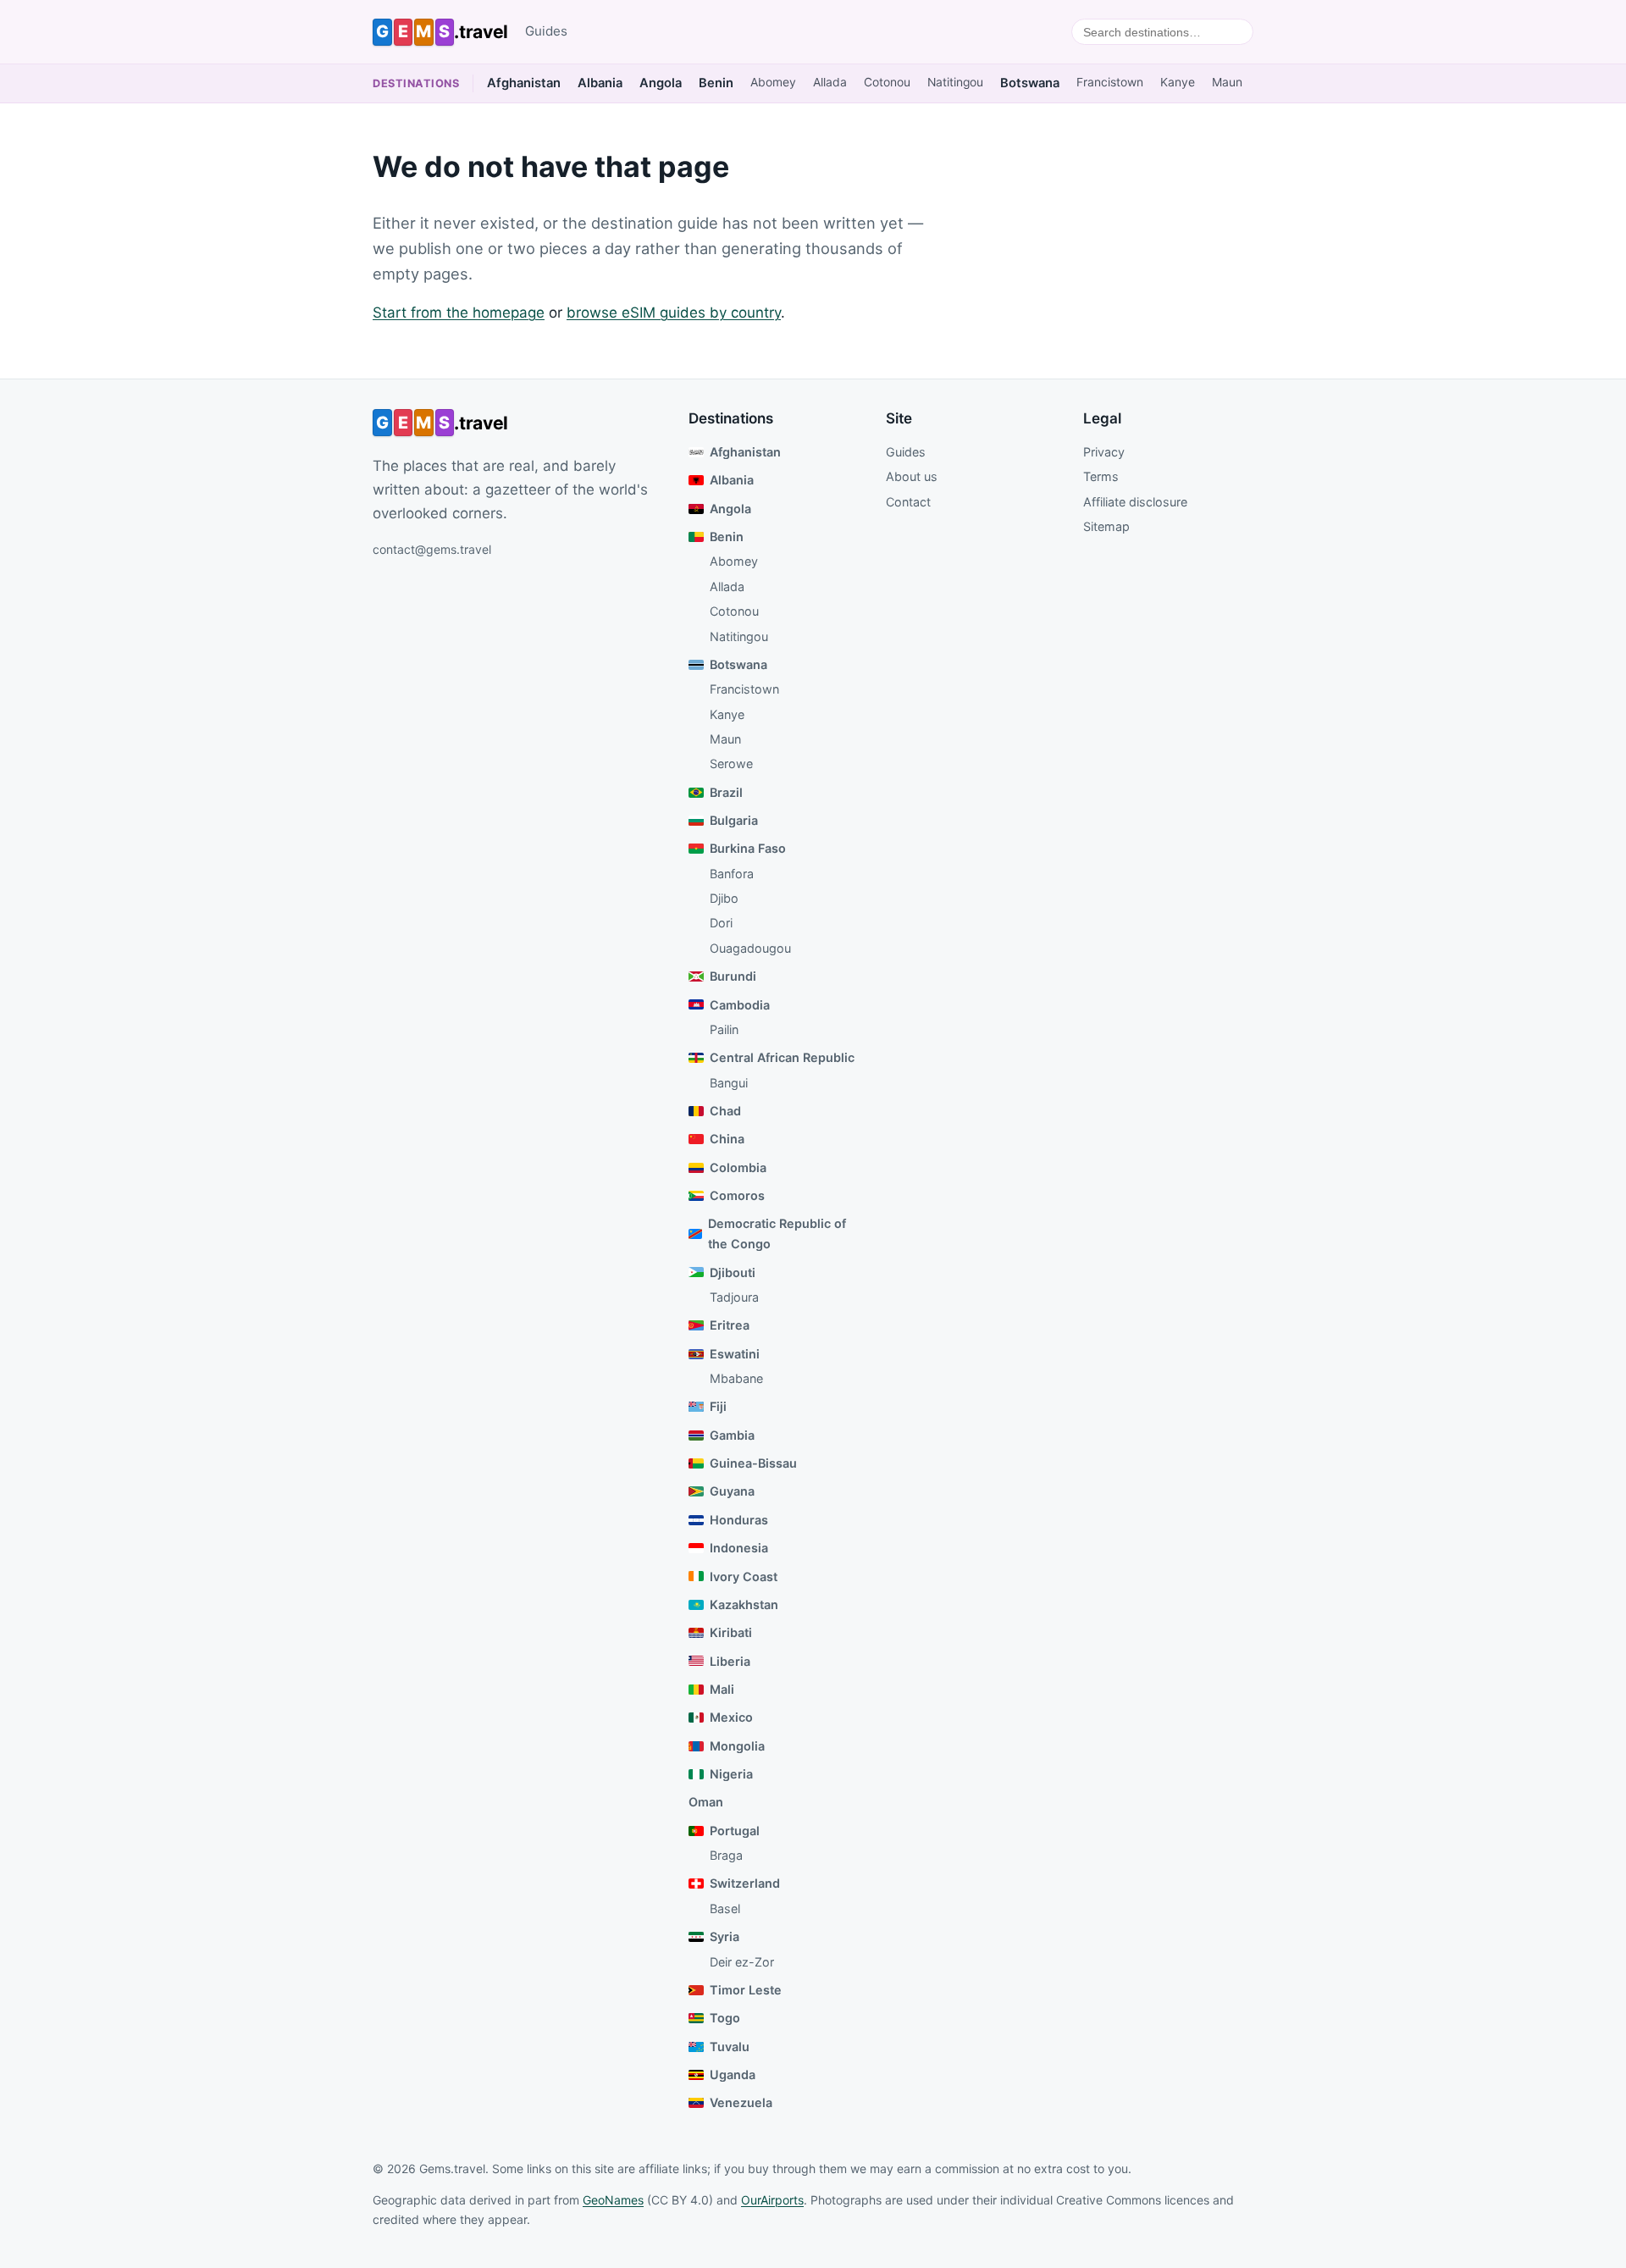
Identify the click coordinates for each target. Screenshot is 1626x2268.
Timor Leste (746, 1990)
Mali (722, 1689)
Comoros (737, 1195)
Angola (661, 83)
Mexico (731, 1717)
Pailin (724, 1029)
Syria (725, 1936)
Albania (600, 83)
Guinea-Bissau (753, 1463)
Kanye (1178, 82)
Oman (706, 1802)
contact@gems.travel (432, 549)
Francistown (1110, 82)
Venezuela (741, 2102)
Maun (1227, 82)
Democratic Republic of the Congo (777, 1234)
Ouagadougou (750, 948)
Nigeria (731, 1774)
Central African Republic (782, 1057)
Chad (725, 1111)
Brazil (726, 792)
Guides (546, 31)
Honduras (739, 1520)
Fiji (718, 1406)
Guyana (732, 1491)
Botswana (1030, 83)
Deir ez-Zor (742, 1962)
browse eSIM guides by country (674, 313)
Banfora (732, 874)
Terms (1101, 476)
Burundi (733, 976)
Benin (716, 83)
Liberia (730, 1661)
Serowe (731, 763)
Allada (830, 82)
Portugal (735, 1831)
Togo (725, 2018)
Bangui (729, 1083)
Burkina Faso (748, 848)
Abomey (773, 82)
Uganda (733, 2074)
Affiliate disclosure (1135, 502)
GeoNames (613, 2200)
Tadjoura (734, 1297)
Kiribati (731, 1632)
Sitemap (1106, 526)
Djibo (724, 898)
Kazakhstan (744, 1604)
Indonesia (739, 1548)
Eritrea (730, 1325)
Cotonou (887, 82)
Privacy (1104, 452)
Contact (908, 502)
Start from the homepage (459, 313)
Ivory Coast (744, 1577)
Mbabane (736, 1378)
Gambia (732, 1435)
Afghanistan (524, 83)
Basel (725, 1908)
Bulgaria (734, 820)
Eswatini (735, 1354)
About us (912, 476)
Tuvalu (730, 2047)
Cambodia (740, 1005)
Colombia (738, 1167)
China (727, 1139)
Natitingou (955, 82)
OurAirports (772, 2200)
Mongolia (737, 1746)
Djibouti (733, 1272)
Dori (721, 923)
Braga (726, 1855)
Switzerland (745, 1883)
